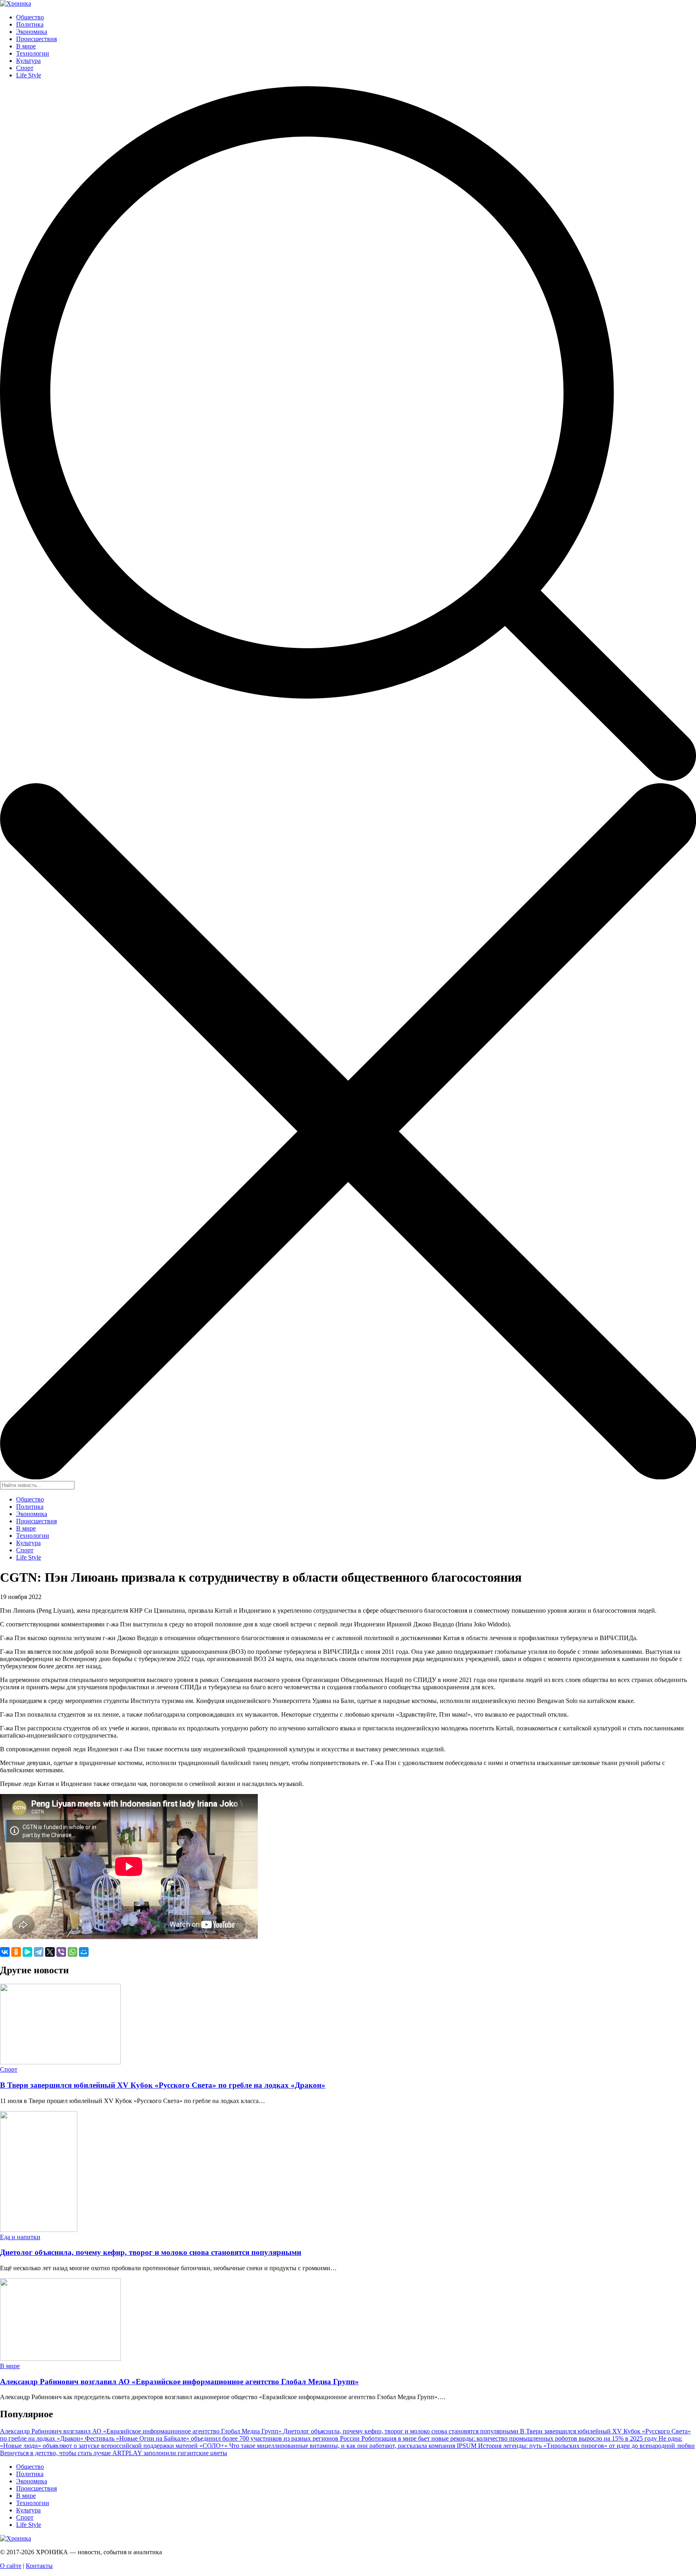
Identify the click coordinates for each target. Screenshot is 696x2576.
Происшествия (36, 39)
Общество (30, 17)
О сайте (11, 2566)
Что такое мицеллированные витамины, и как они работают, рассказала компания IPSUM (354, 2446)
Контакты (39, 2566)
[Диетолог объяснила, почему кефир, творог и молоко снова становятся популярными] (39, 2230)
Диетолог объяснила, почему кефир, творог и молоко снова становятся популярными (151, 2252)
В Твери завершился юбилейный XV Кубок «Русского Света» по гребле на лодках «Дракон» (163, 2085)
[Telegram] (39, 1952)
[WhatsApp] (72, 1952)
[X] (50, 1952)
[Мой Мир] (84, 1952)
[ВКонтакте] (5, 1952)
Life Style (29, 75)
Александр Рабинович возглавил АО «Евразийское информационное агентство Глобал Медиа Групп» (179, 2382)
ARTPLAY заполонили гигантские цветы (170, 2453)
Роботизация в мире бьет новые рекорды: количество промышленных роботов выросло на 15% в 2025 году (510, 2438)
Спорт (25, 68)
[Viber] (61, 1952)
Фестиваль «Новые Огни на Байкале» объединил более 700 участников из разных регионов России (223, 2438)
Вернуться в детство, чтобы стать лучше (56, 2453)
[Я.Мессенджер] (27, 1952)
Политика (30, 24)
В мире (26, 46)
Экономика (32, 32)
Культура (28, 61)
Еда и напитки (20, 2237)
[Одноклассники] (16, 1952)
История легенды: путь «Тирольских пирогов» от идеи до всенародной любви (586, 2446)
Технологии (33, 53)
